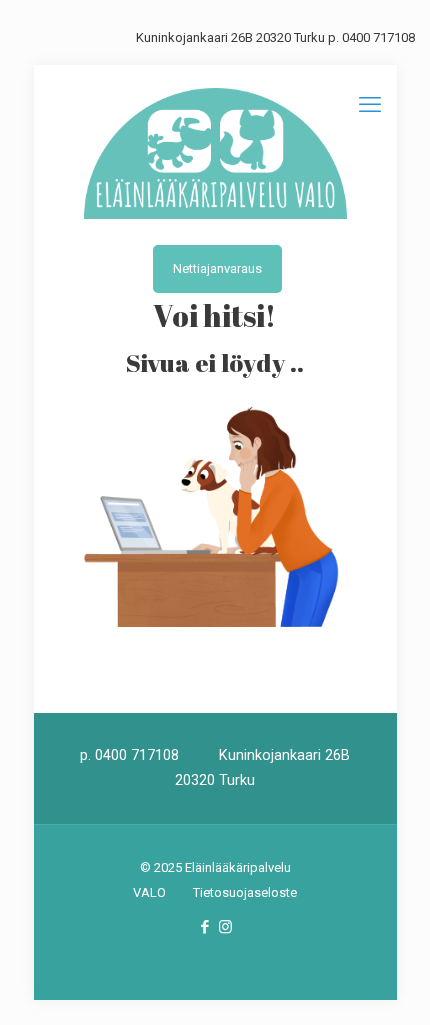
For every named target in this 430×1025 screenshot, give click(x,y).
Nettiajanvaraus (217, 268)
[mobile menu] (370, 105)
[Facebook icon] (204, 927)
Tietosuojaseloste (245, 892)
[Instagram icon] (225, 927)
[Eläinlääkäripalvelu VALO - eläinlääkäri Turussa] (215, 152)
